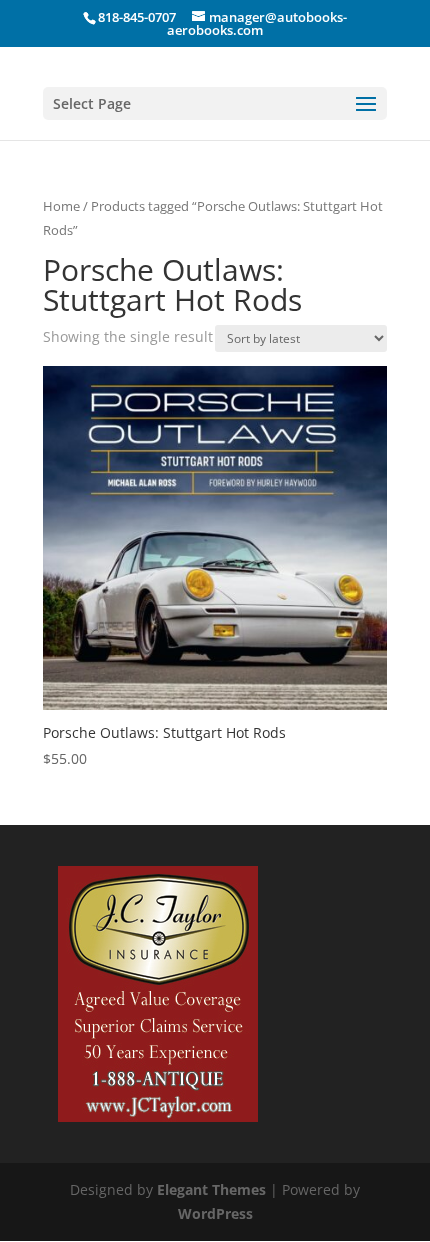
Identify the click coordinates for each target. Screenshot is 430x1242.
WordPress (215, 1213)
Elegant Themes (211, 1189)
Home (61, 206)
